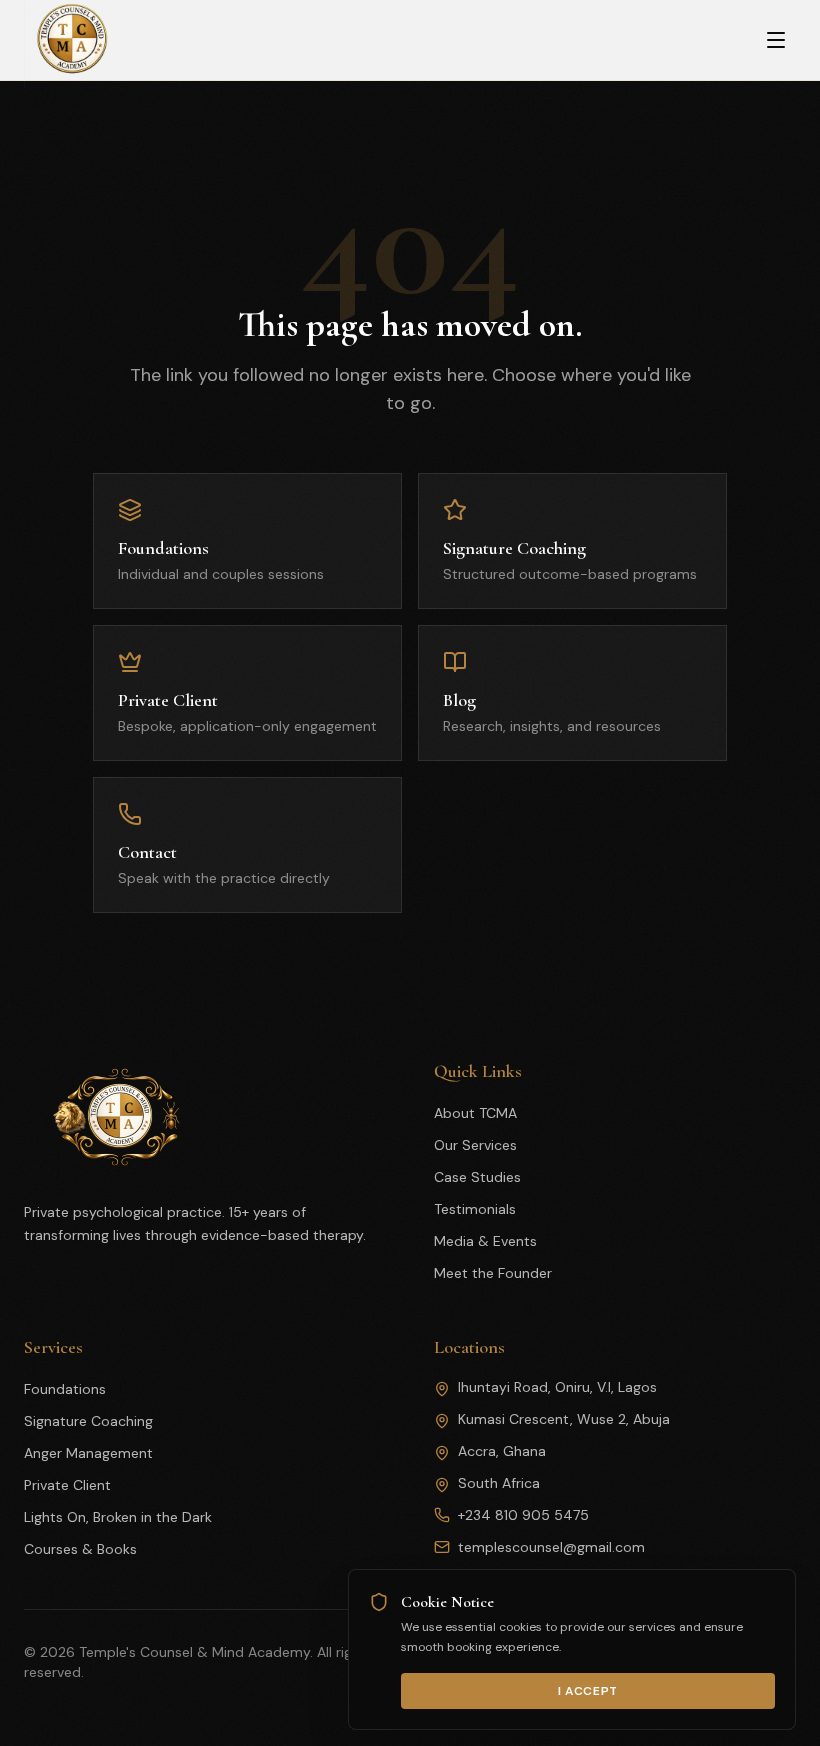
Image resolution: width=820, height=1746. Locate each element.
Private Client (67, 1485)
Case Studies (477, 1177)
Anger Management (88, 1453)
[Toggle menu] (776, 40)
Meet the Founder (493, 1273)
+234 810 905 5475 (523, 1515)
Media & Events (485, 1241)
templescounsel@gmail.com (551, 1547)
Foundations (65, 1389)
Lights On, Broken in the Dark (118, 1517)
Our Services (475, 1145)
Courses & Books (80, 1549)
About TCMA (475, 1113)
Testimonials (475, 1209)
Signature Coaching (88, 1421)
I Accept (588, 1691)
